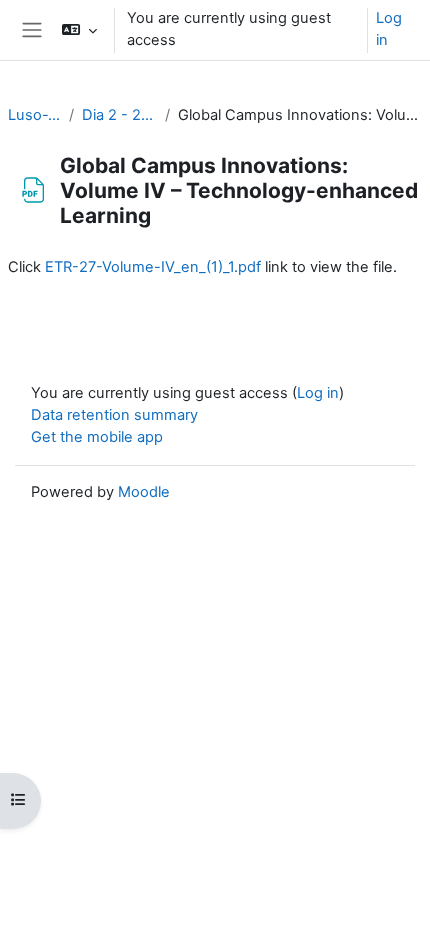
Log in (389, 29)
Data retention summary (114, 415)
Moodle (144, 492)
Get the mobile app (97, 437)
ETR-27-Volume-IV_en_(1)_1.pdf (153, 267)
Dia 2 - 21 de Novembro (119, 115)
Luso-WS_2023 (34, 115)
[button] (78, 30)
